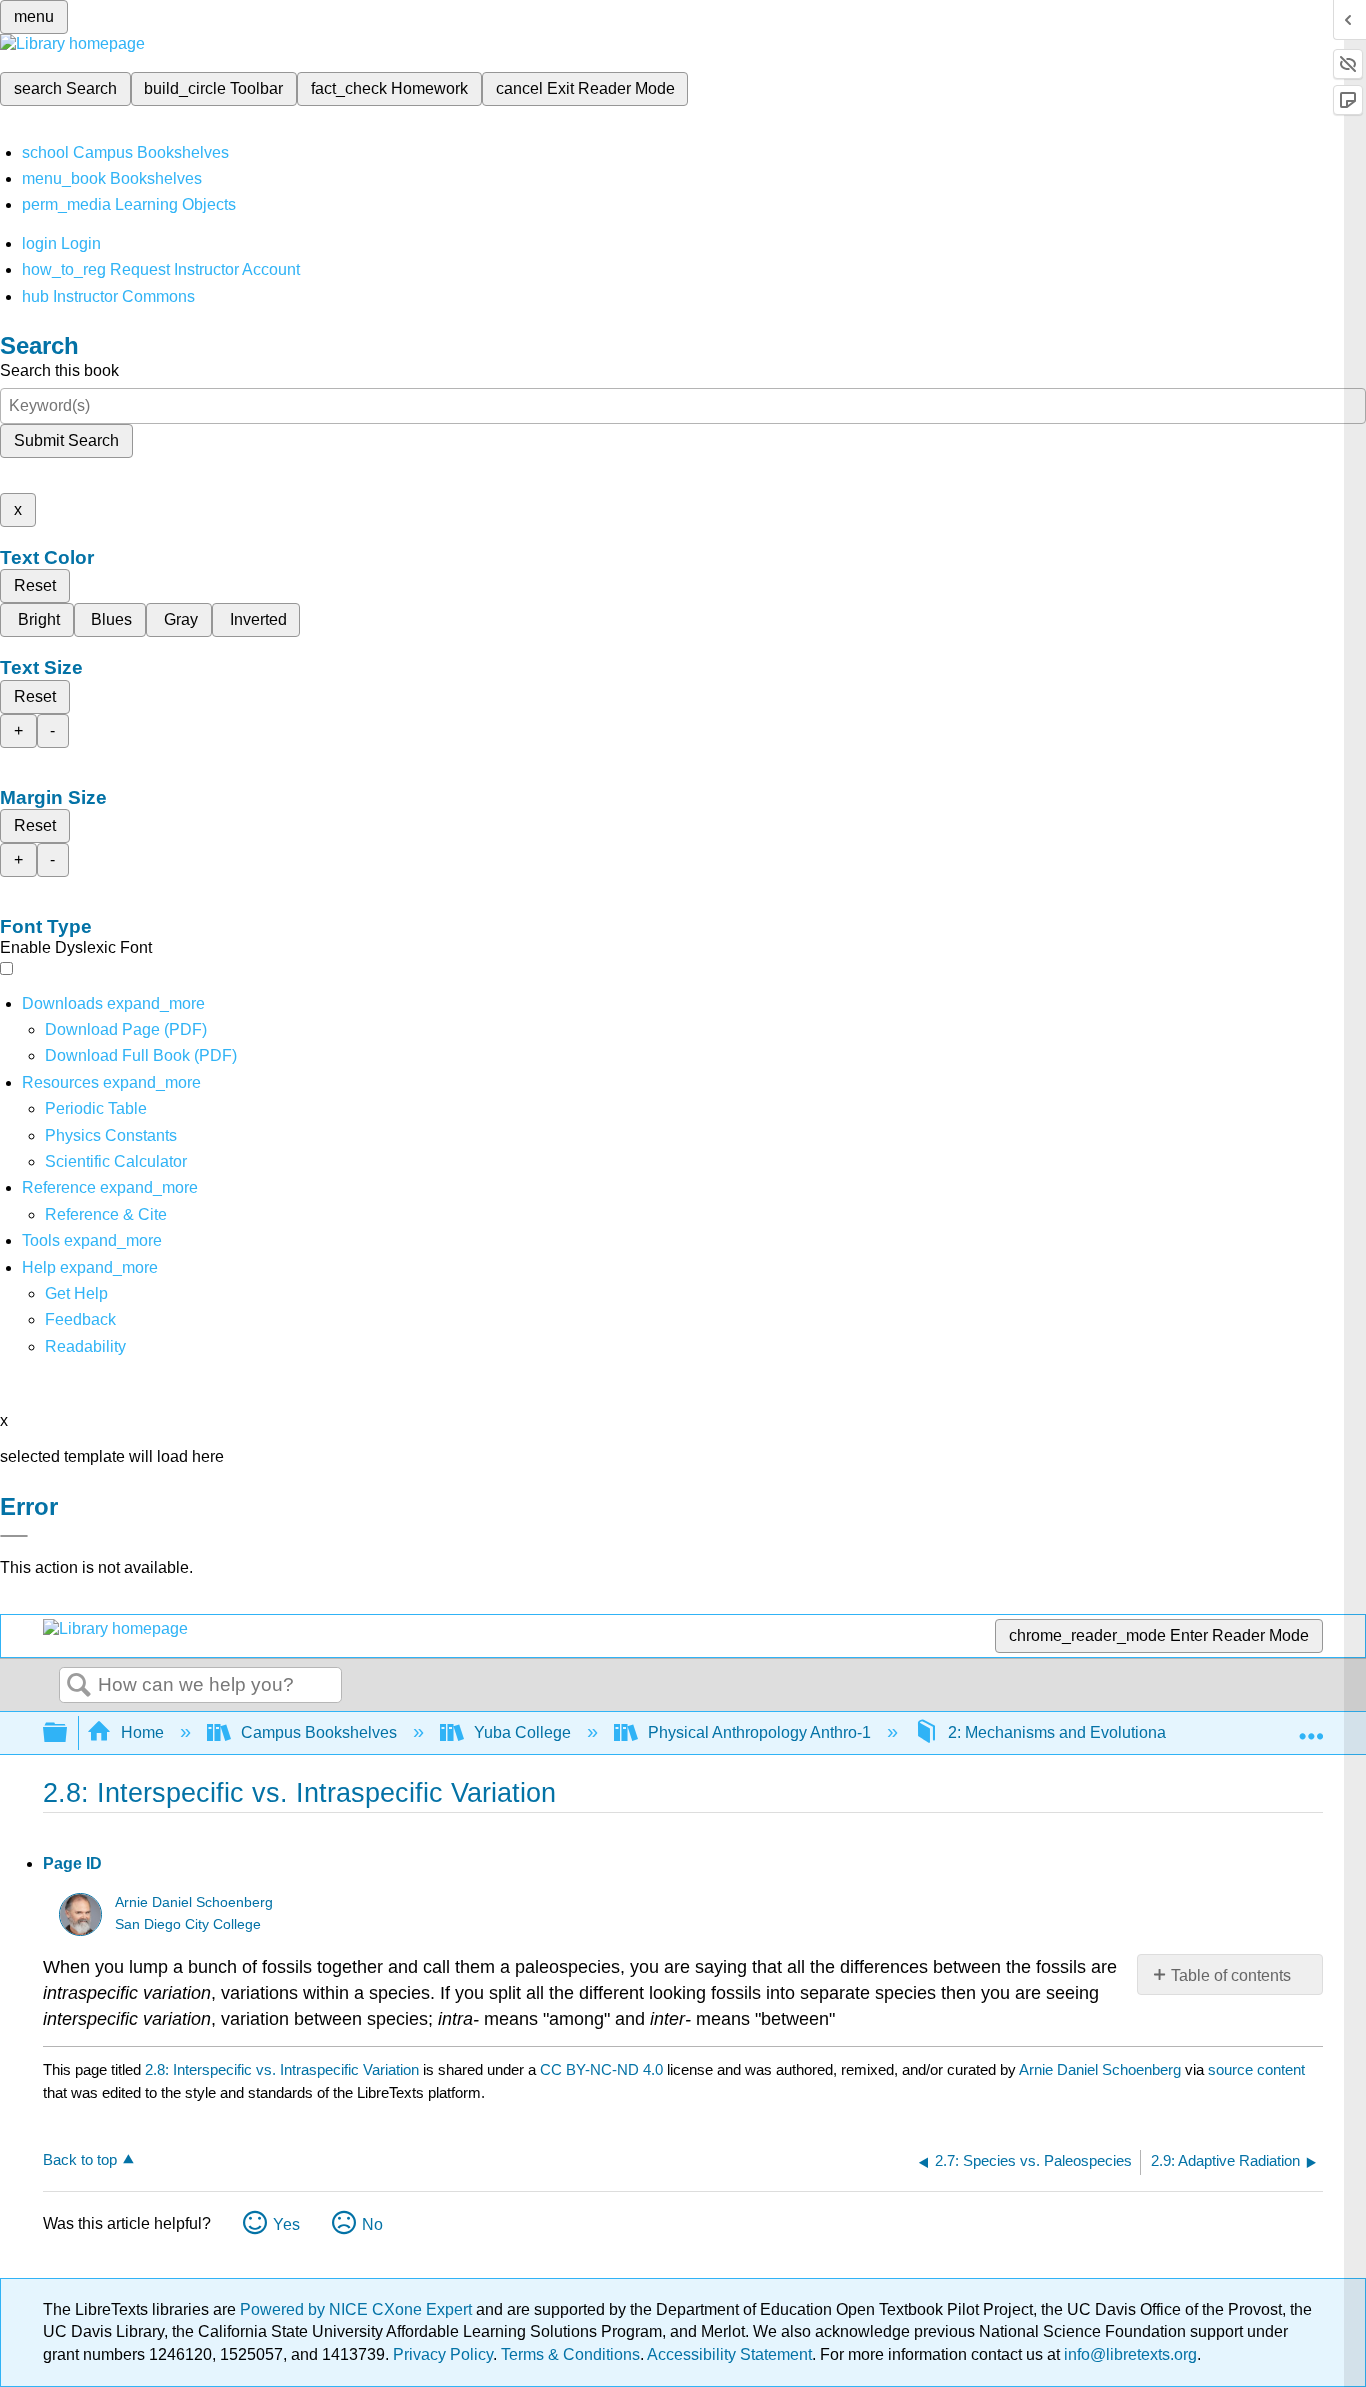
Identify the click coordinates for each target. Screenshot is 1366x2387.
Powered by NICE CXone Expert (358, 2309)
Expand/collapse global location (1311, 1727)
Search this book (59, 370)
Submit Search (66, 440)
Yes (286, 2224)
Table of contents (1231, 1975)
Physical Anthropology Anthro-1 (759, 1732)
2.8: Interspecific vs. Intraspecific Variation (282, 2069)
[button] (80, 1319)
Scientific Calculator (116, 1161)
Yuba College (522, 1732)
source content (1256, 2069)
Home (142, 1732)
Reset (35, 585)
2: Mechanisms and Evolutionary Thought (1095, 1732)
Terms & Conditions (570, 2354)
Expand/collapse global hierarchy (68, 1733)
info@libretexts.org (1128, 2354)
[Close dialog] (14, 1536)
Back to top (80, 2159)
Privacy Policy (443, 2354)
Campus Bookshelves (319, 1732)
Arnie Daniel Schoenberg (194, 1902)
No (372, 2224)
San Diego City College (188, 1924)
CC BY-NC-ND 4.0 (601, 2069)
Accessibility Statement (729, 2354)
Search (79, 1686)
